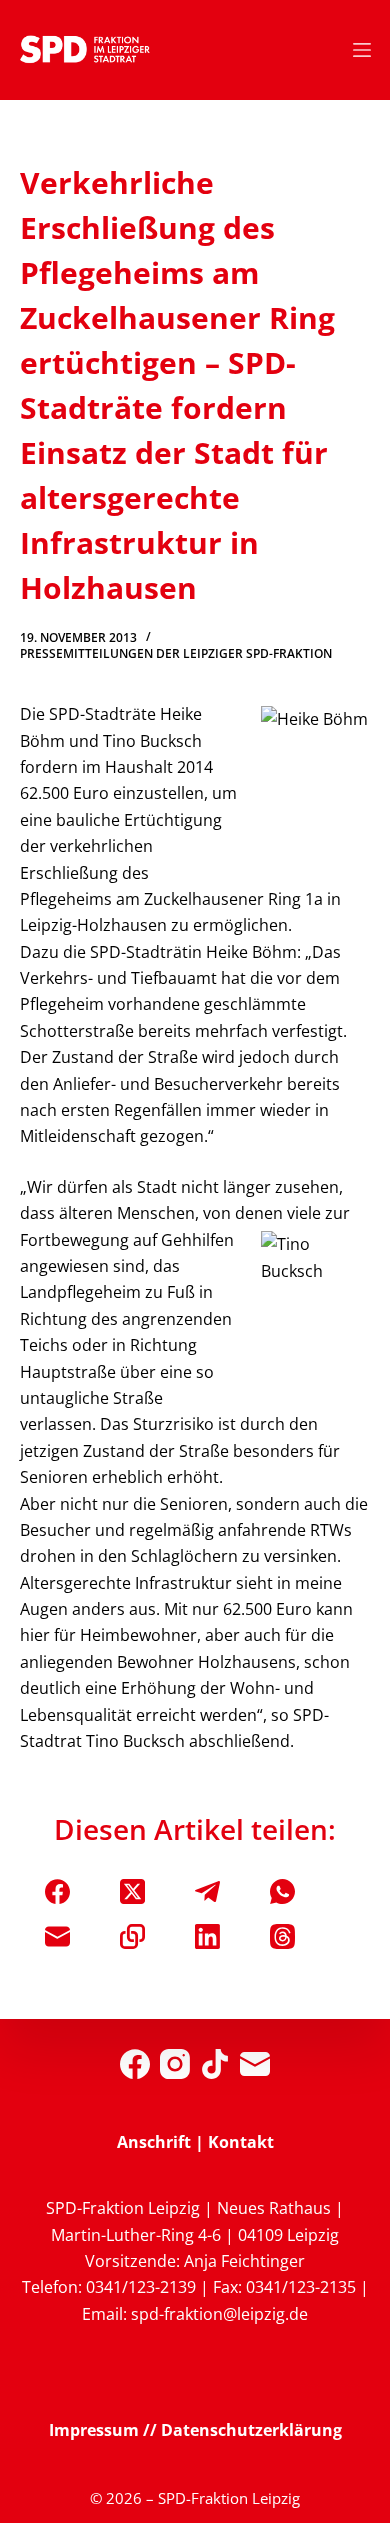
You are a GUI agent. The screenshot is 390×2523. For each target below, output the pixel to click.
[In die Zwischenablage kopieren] (132, 1936)
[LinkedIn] (207, 1936)
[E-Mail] (57, 1936)
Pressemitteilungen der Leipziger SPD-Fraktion (176, 653)
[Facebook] (57, 1891)
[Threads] (282, 1936)
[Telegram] (207, 1891)
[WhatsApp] (282, 1891)
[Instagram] (175, 2064)
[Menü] (362, 50)
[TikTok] (215, 2064)
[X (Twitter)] (132, 1891)
